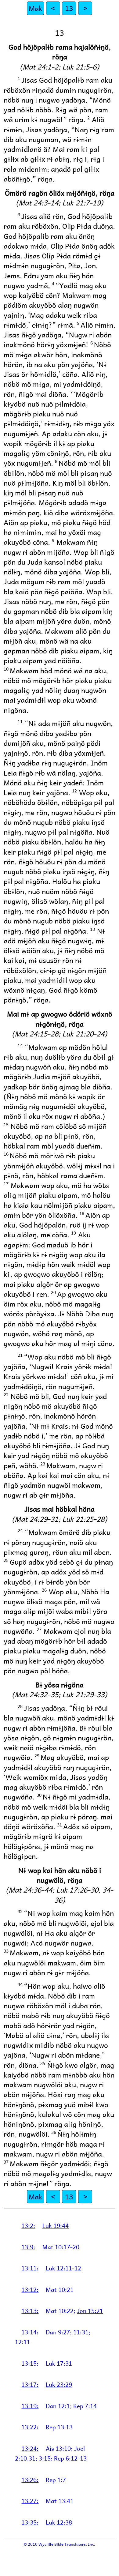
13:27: (30, 2501)
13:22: (30, 2427)
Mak (36, 8)
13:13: (30, 2311)
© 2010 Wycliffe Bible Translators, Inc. (60, 2544)
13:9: (28, 2247)
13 (69, 8)
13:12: (30, 2289)
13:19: (30, 2406)
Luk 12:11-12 (63, 2268)
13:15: (30, 2363)
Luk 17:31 (59, 2363)
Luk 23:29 (59, 2384)
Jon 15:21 (90, 2311)
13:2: (28, 2225)
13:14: (30, 2332)
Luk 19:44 (56, 2225)
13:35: (30, 2522)
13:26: (30, 2480)
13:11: (30, 2268)
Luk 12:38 (59, 2522)
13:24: (30, 2448)
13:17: (30, 2384)
